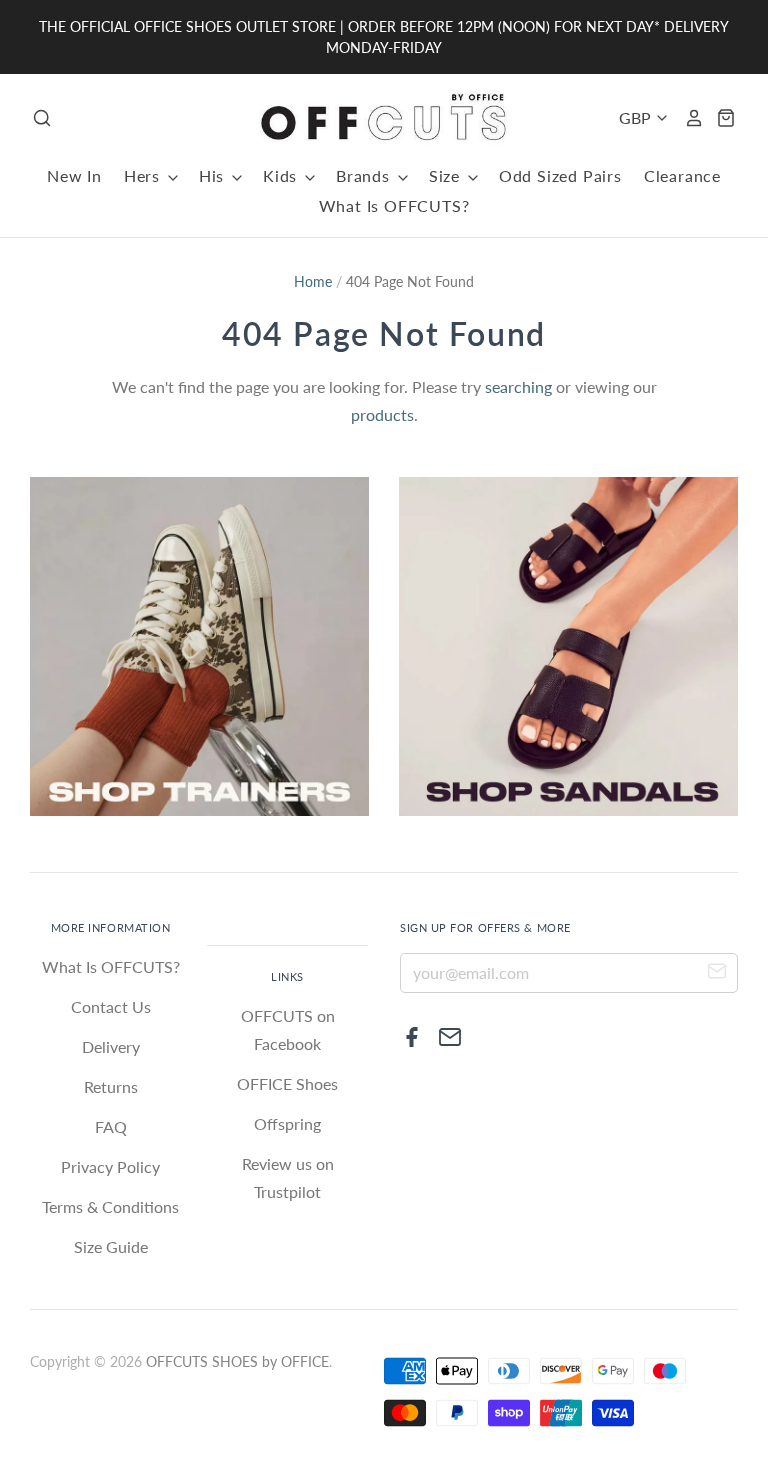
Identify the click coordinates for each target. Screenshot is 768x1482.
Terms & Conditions (110, 1206)
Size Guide (111, 1246)
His (214, 175)
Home (313, 281)
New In (74, 175)
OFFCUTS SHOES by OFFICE (237, 1361)
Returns (111, 1086)
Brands (365, 175)
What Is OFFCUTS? (394, 205)
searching (518, 386)
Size (447, 175)
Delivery (111, 1046)
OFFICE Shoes (287, 1083)
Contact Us (111, 1006)
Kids (282, 175)
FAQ (111, 1126)
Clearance (682, 175)
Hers (144, 175)
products (382, 414)
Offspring (287, 1123)
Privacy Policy (110, 1166)
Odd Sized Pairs (560, 175)
